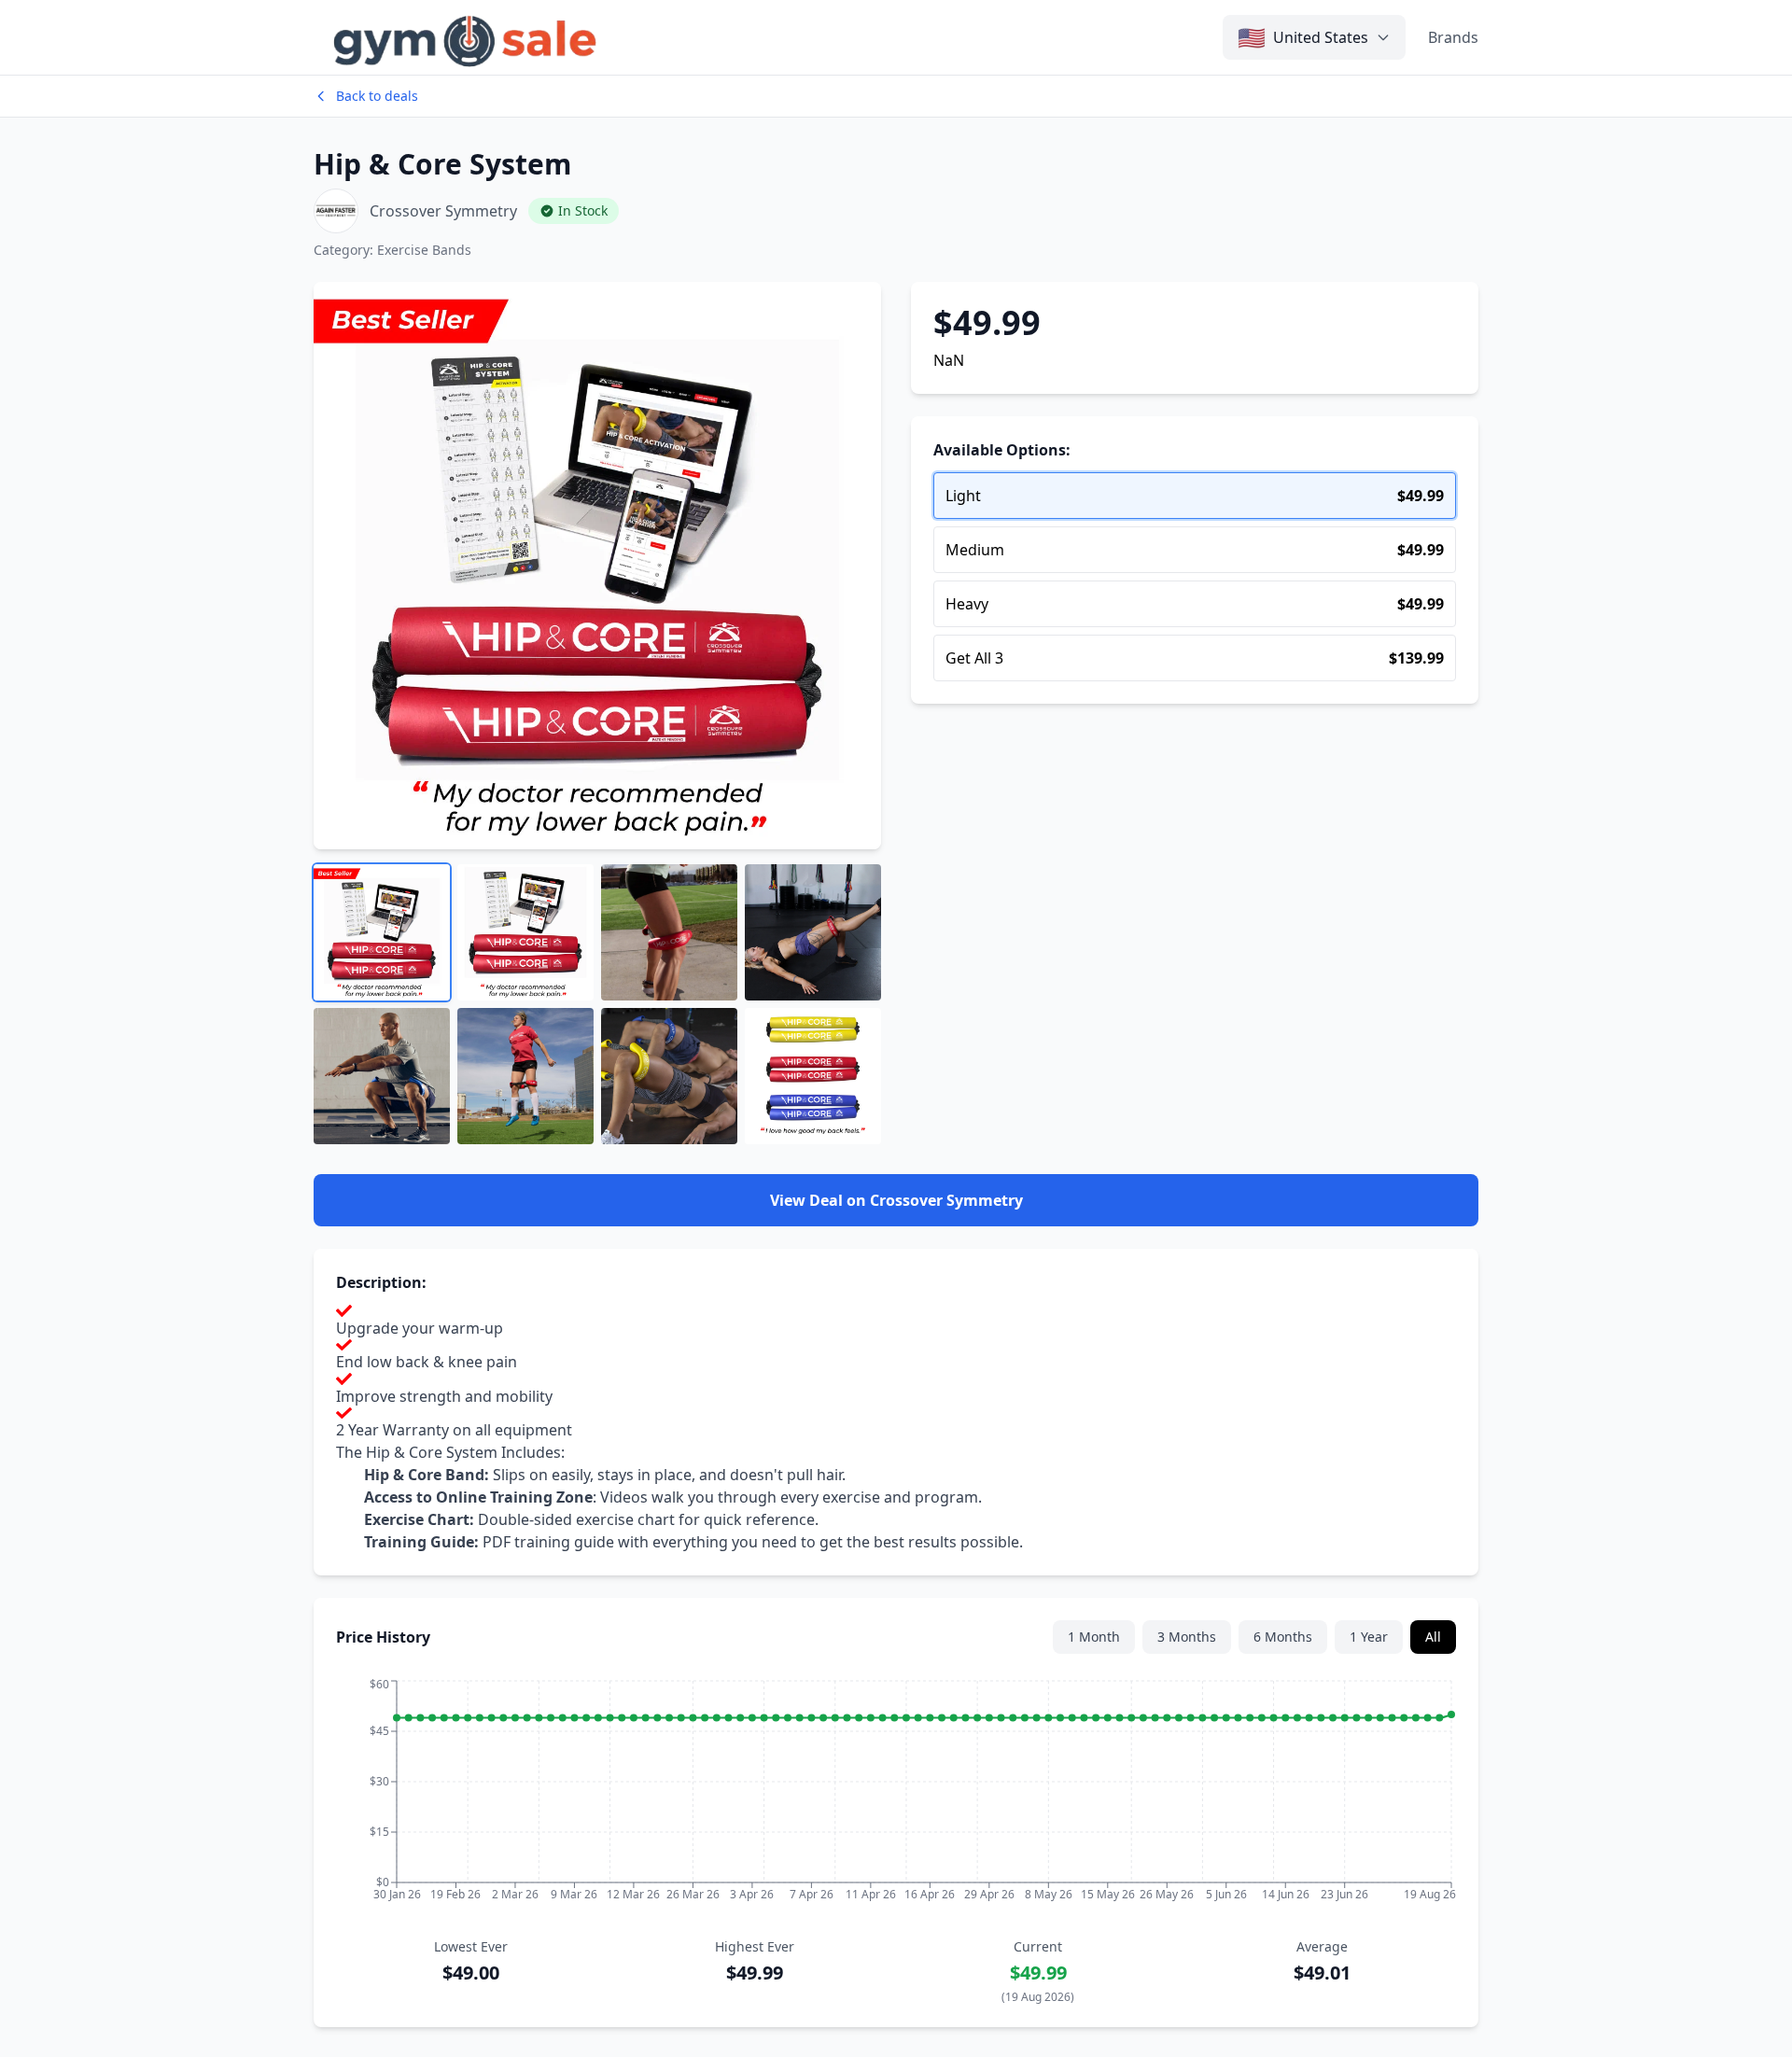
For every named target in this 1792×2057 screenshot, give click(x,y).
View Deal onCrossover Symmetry (896, 1200)
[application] (896, 1796)
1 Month (1094, 1637)
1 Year (1369, 1637)
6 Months (1283, 1637)
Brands (1453, 37)
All (1433, 1637)
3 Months (1187, 1637)
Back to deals (377, 96)
